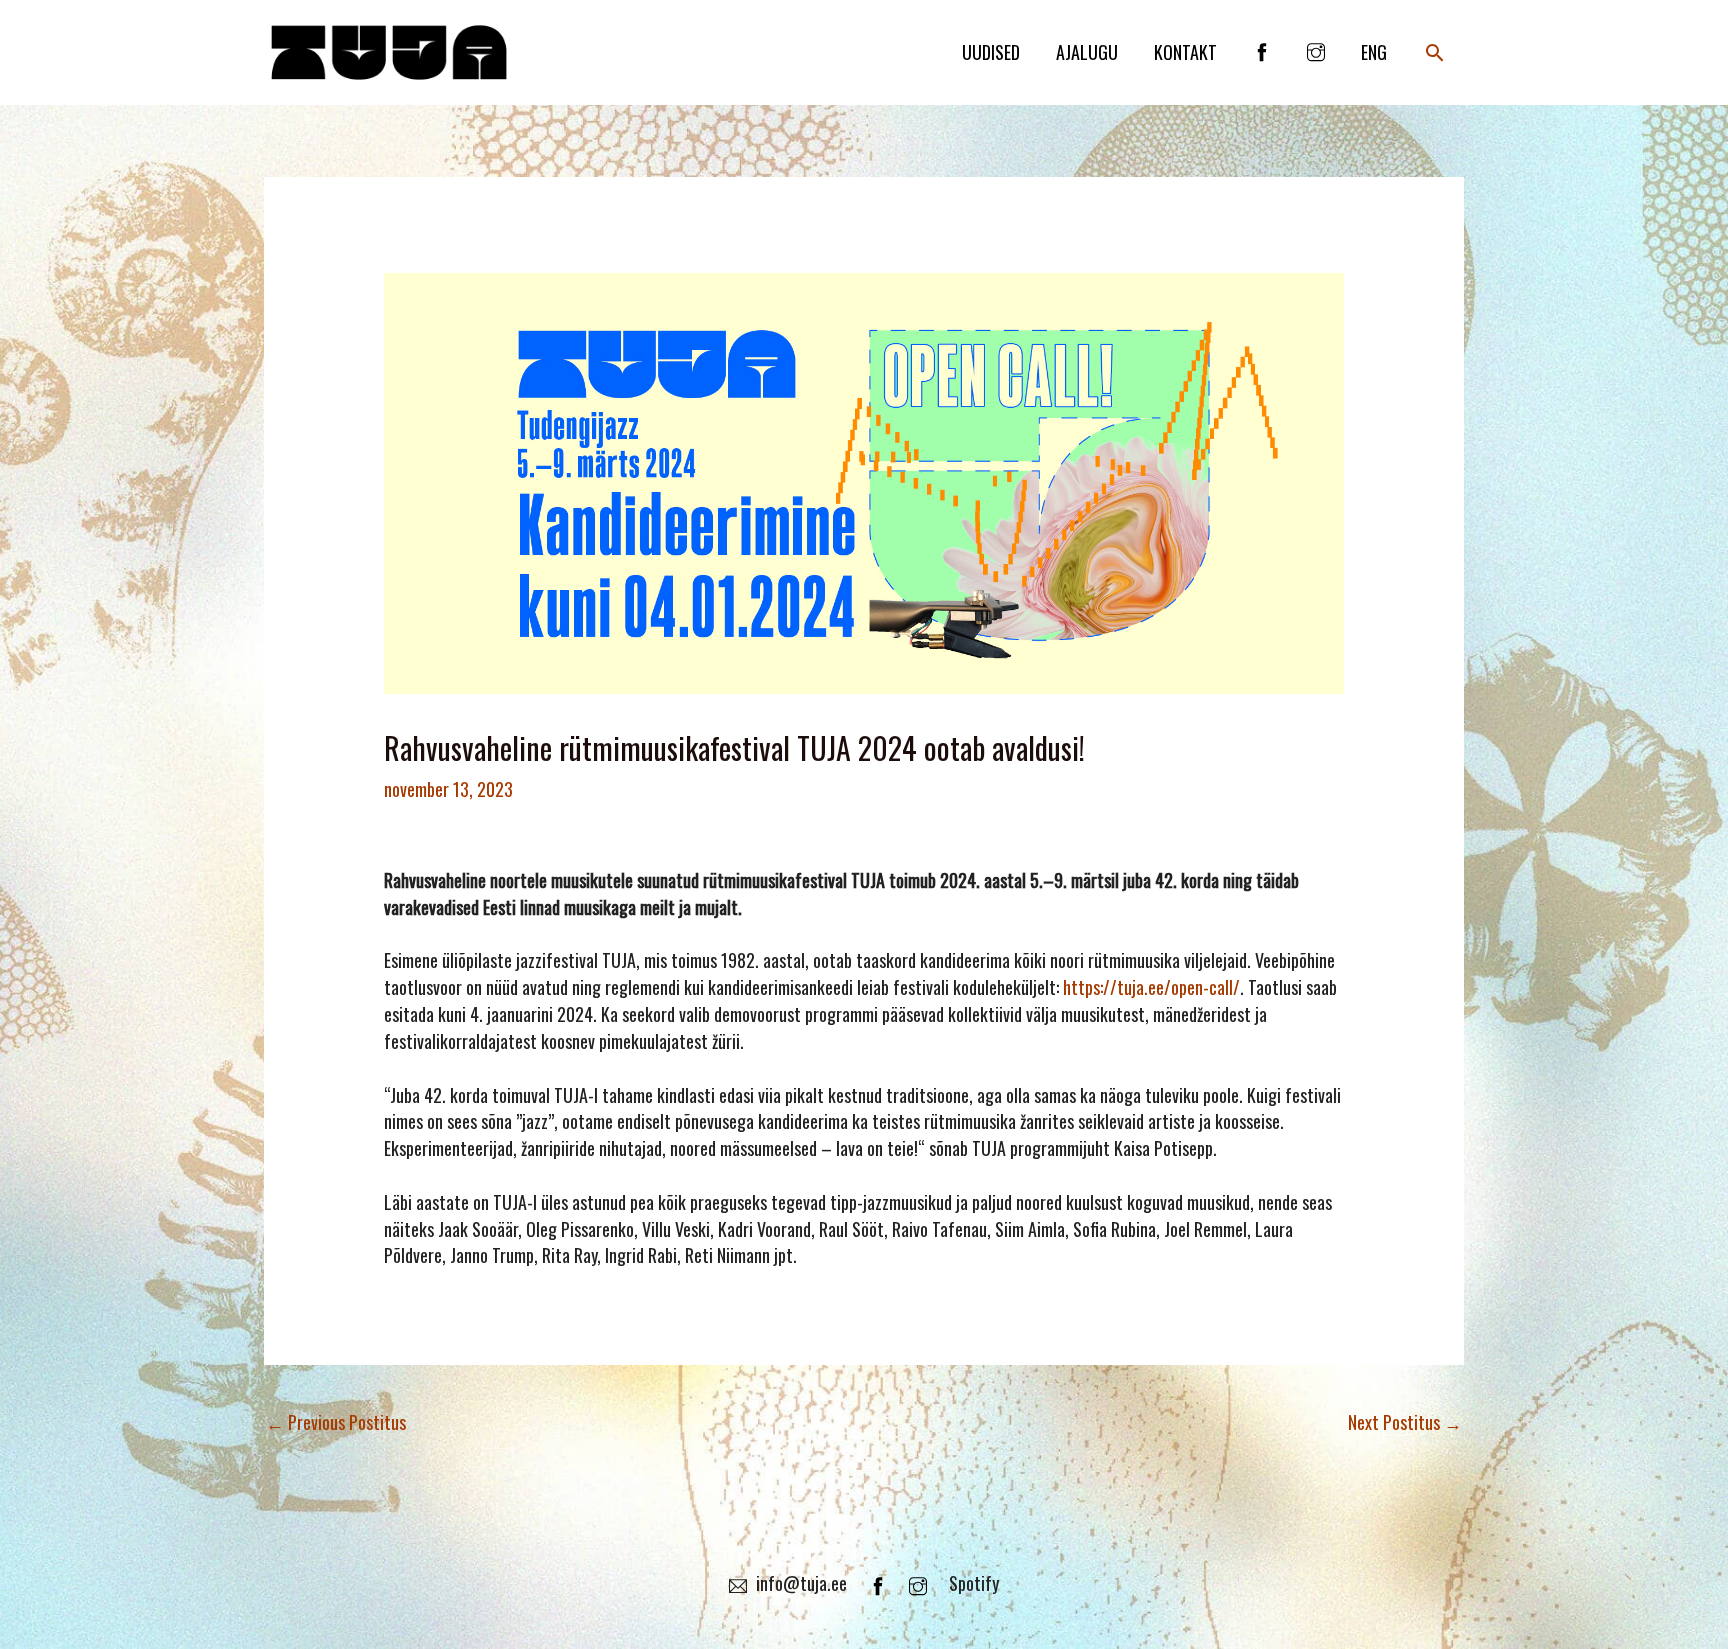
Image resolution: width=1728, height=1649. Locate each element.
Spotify (974, 1583)
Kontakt (1185, 52)
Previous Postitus (336, 1422)
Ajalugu (1087, 52)
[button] (1434, 52)
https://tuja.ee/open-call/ (1151, 987)
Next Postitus (1405, 1422)
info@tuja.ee (801, 1583)
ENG (1374, 52)
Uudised (991, 52)
